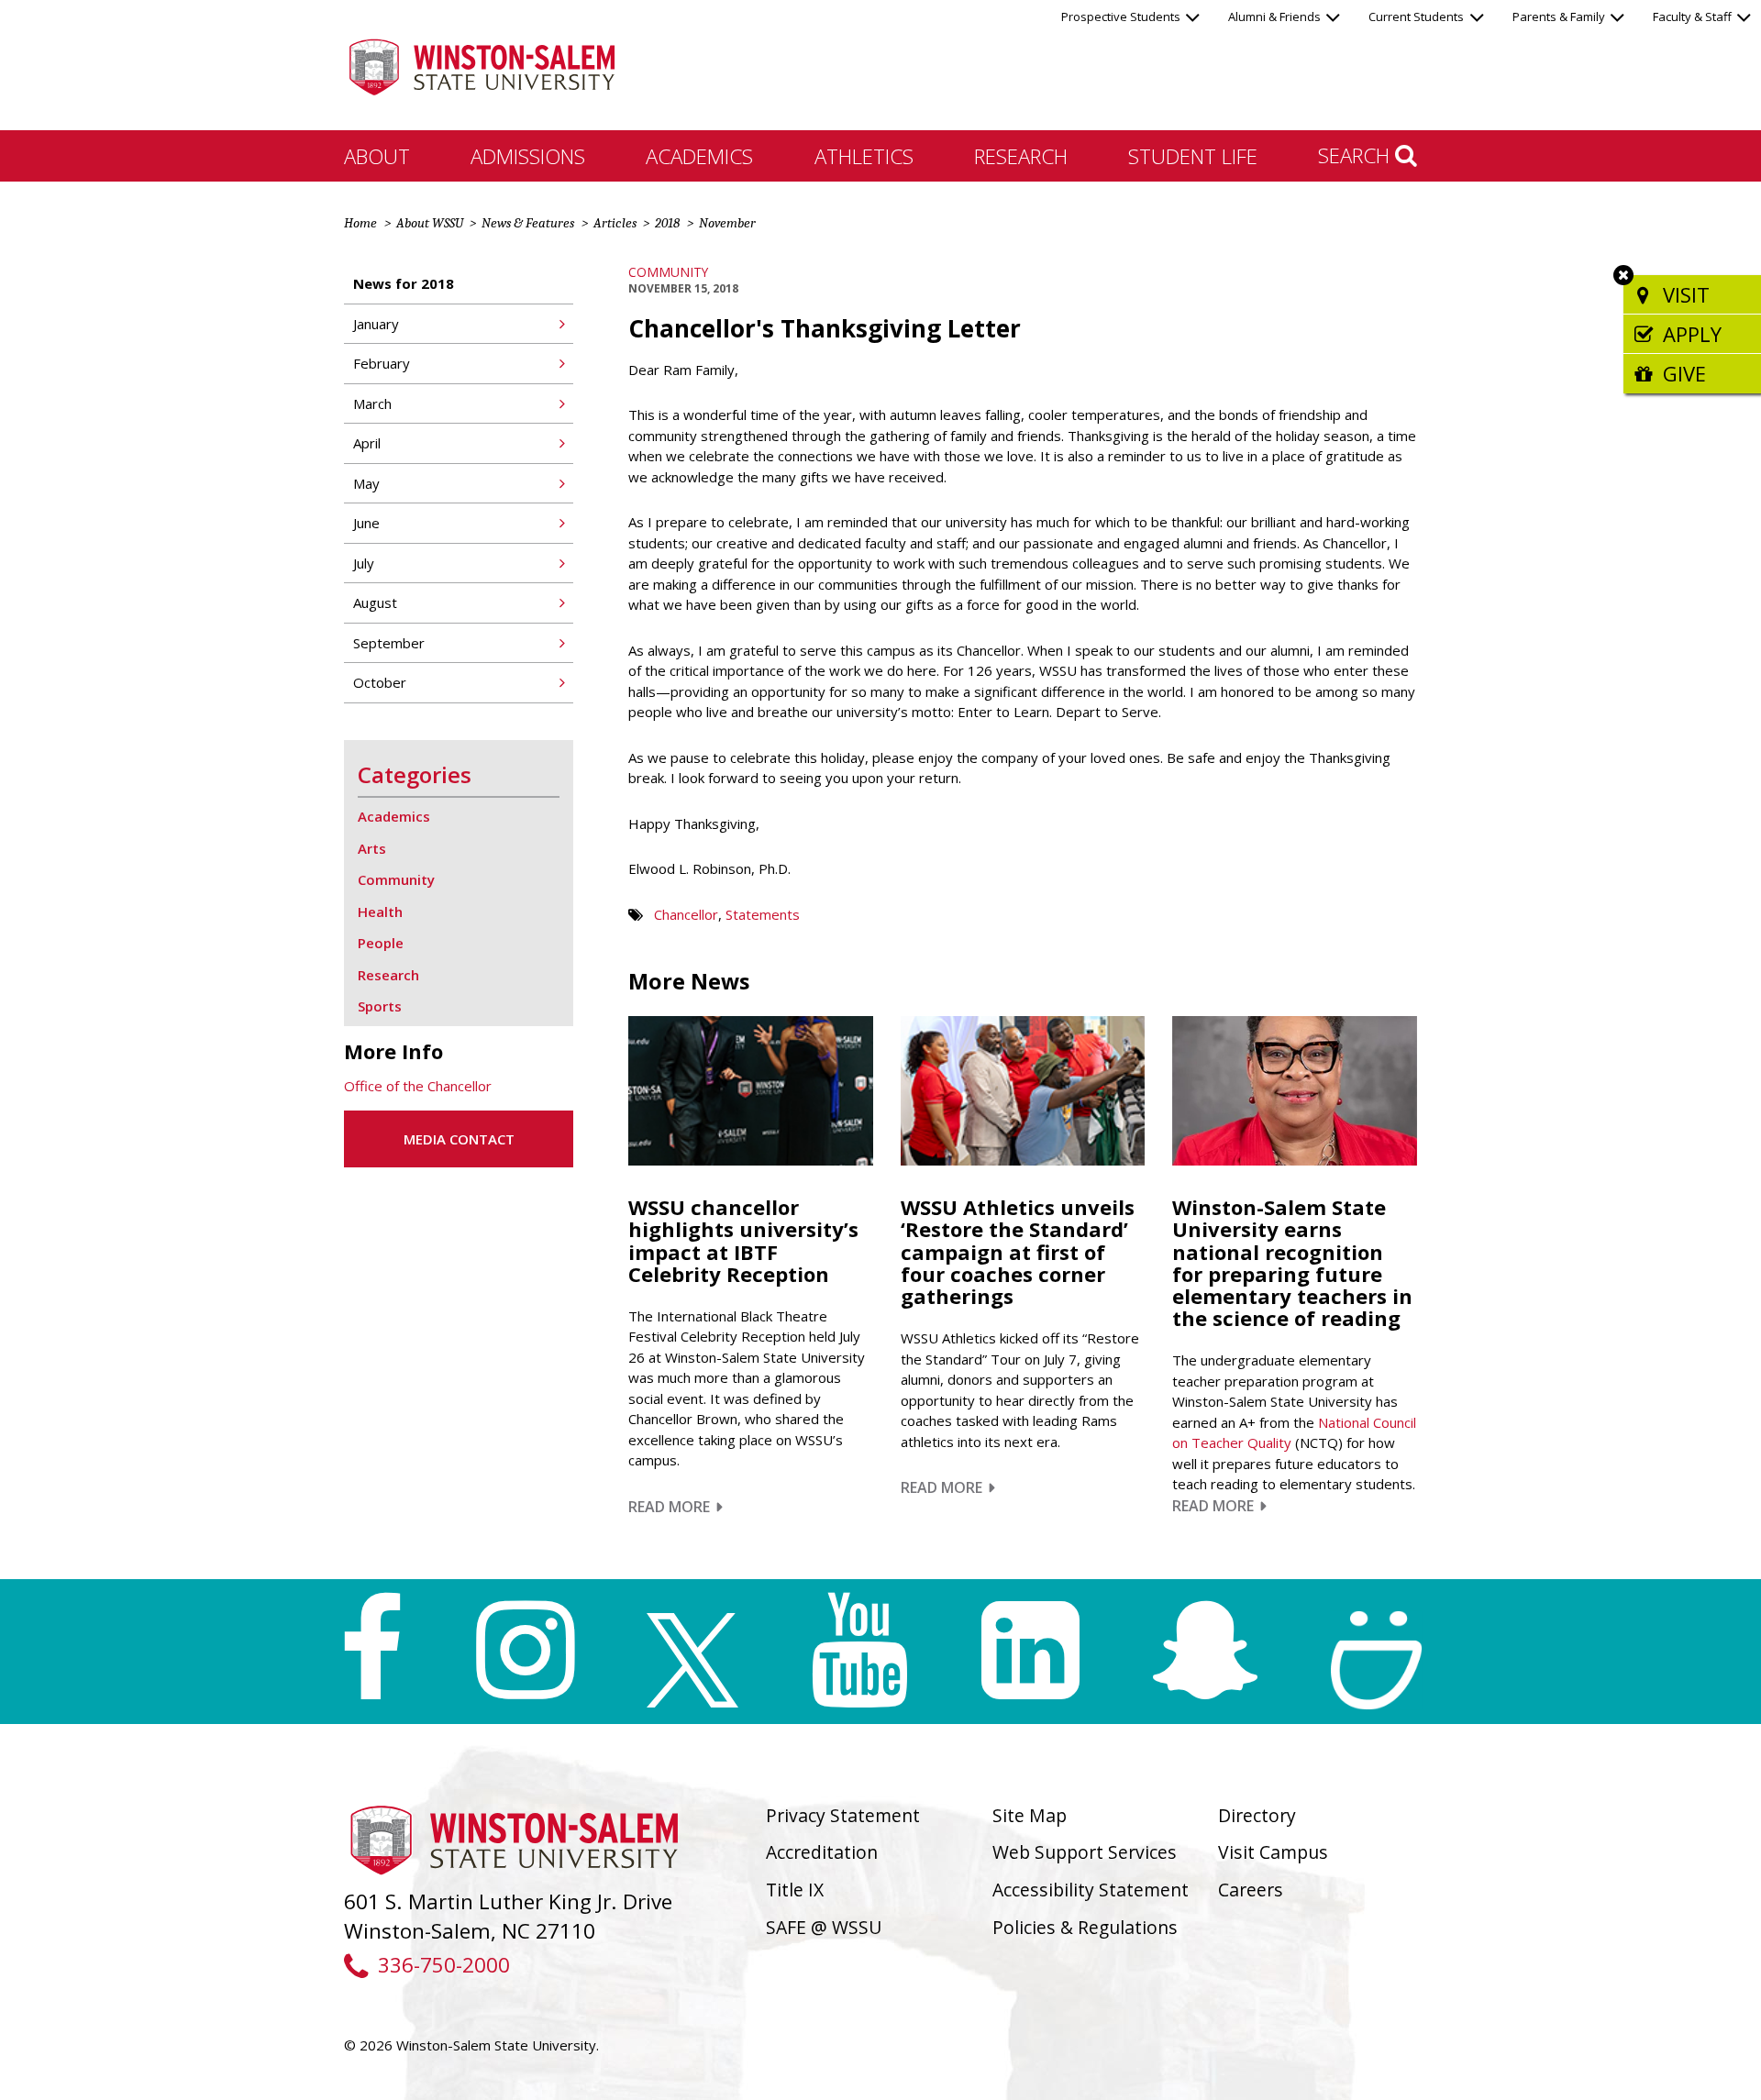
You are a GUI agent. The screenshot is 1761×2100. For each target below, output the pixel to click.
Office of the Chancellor (418, 1086)
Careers (1251, 1890)
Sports (380, 1006)
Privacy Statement (843, 1815)
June (366, 523)
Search (1357, 155)
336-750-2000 (443, 1965)
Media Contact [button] (459, 1139)
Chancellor (686, 914)
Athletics (864, 156)
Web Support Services (1085, 1852)
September (389, 643)
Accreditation (822, 1852)
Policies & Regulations (1085, 1927)
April (367, 443)
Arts (372, 848)
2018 (667, 223)
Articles (615, 223)
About (377, 156)
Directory (1257, 1815)
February (382, 363)
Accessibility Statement (1091, 1890)
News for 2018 (404, 283)
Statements (763, 914)
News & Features (528, 223)
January (376, 324)
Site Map (1030, 1815)
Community (668, 272)
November (727, 223)
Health (380, 912)
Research (1021, 156)
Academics (699, 156)
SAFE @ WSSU (824, 1927)
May (366, 483)
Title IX (795, 1890)
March (372, 403)
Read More (676, 1507)
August (375, 602)
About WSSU (430, 223)
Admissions (528, 156)
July (364, 563)
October (380, 682)
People (381, 943)
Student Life (1193, 156)
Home (360, 223)
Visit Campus (1273, 1852)
